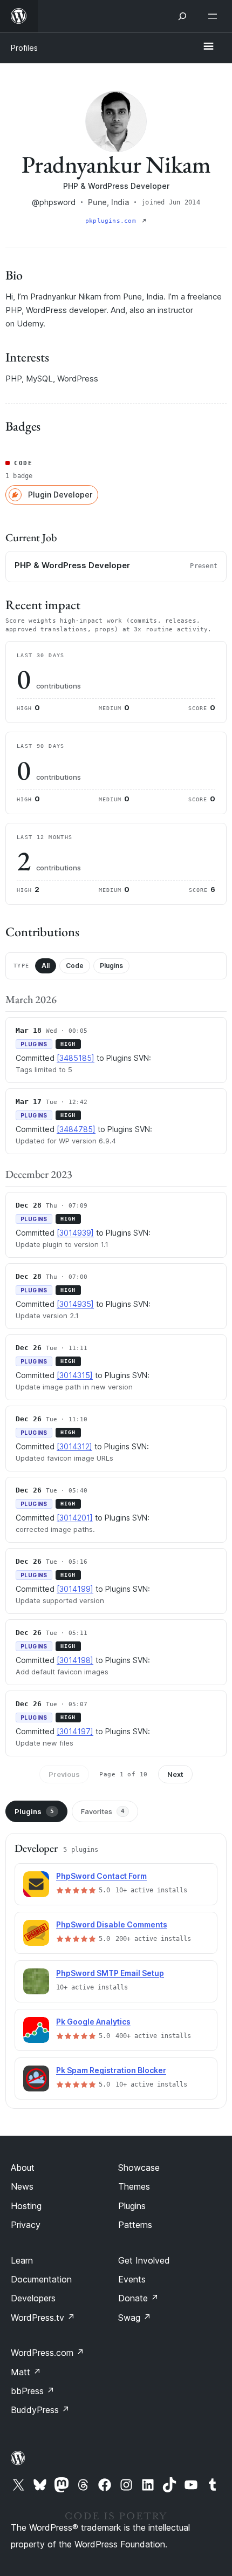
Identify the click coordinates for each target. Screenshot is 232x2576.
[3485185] (76, 1058)
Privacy (26, 2225)
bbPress (33, 2391)
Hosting (26, 2206)
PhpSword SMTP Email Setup (110, 1973)
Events (132, 2279)
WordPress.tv (43, 2318)
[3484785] (76, 1129)
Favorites (103, 1811)
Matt (26, 2372)
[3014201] (75, 1518)
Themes (134, 2186)
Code (75, 966)
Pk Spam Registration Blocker (111, 2070)
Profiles (24, 48)
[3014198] (75, 1660)
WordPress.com (47, 2353)
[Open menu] (215, 16)
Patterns (135, 2225)
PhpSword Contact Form (101, 1876)
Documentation (41, 2279)
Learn (22, 2260)
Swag (135, 2318)
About (23, 2168)
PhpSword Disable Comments (112, 1924)
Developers (33, 2298)
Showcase (139, 2168)
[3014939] (75, 1233)
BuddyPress (40, 2410)
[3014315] (75, 1375)
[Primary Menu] (208, 47)
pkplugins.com (112, 221)
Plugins (111, 966)
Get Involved (144, 2260)
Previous (64, 1774)
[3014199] (75, 1589)
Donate (138, 2298)
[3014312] (74, 1446)
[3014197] (75, 1731)
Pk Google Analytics (93, 2022)
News (22, 2186)
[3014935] (75, 1304)
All (46, 966)
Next (175, 1774)
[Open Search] (182, 16)
